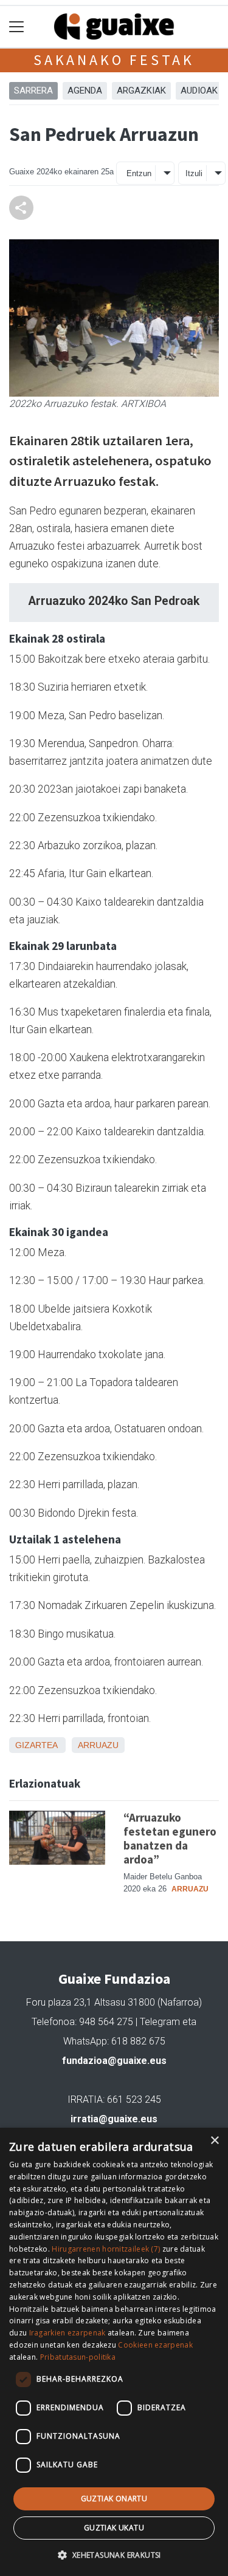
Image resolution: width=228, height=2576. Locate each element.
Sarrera (33, 91)
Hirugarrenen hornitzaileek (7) (106, 2249)
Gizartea (36, 1745)
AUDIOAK (199, 91)
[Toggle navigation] (17, 27)
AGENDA (85, 91)
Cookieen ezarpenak (155, 2345)
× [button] (214, 2141)
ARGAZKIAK (141, 91)
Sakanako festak (114, 60)
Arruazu (98, 1745)
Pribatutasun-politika (78, 2357)
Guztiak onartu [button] (114, 2499)
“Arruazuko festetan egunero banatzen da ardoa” (170, 1838)
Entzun (139, 173)
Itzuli (194, 173)
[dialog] (114, 2352)
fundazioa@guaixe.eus (114, 2061)
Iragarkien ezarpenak (67, 2333)
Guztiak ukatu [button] (114, 2528)
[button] (114, 2555)
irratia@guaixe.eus (114, 2119)
